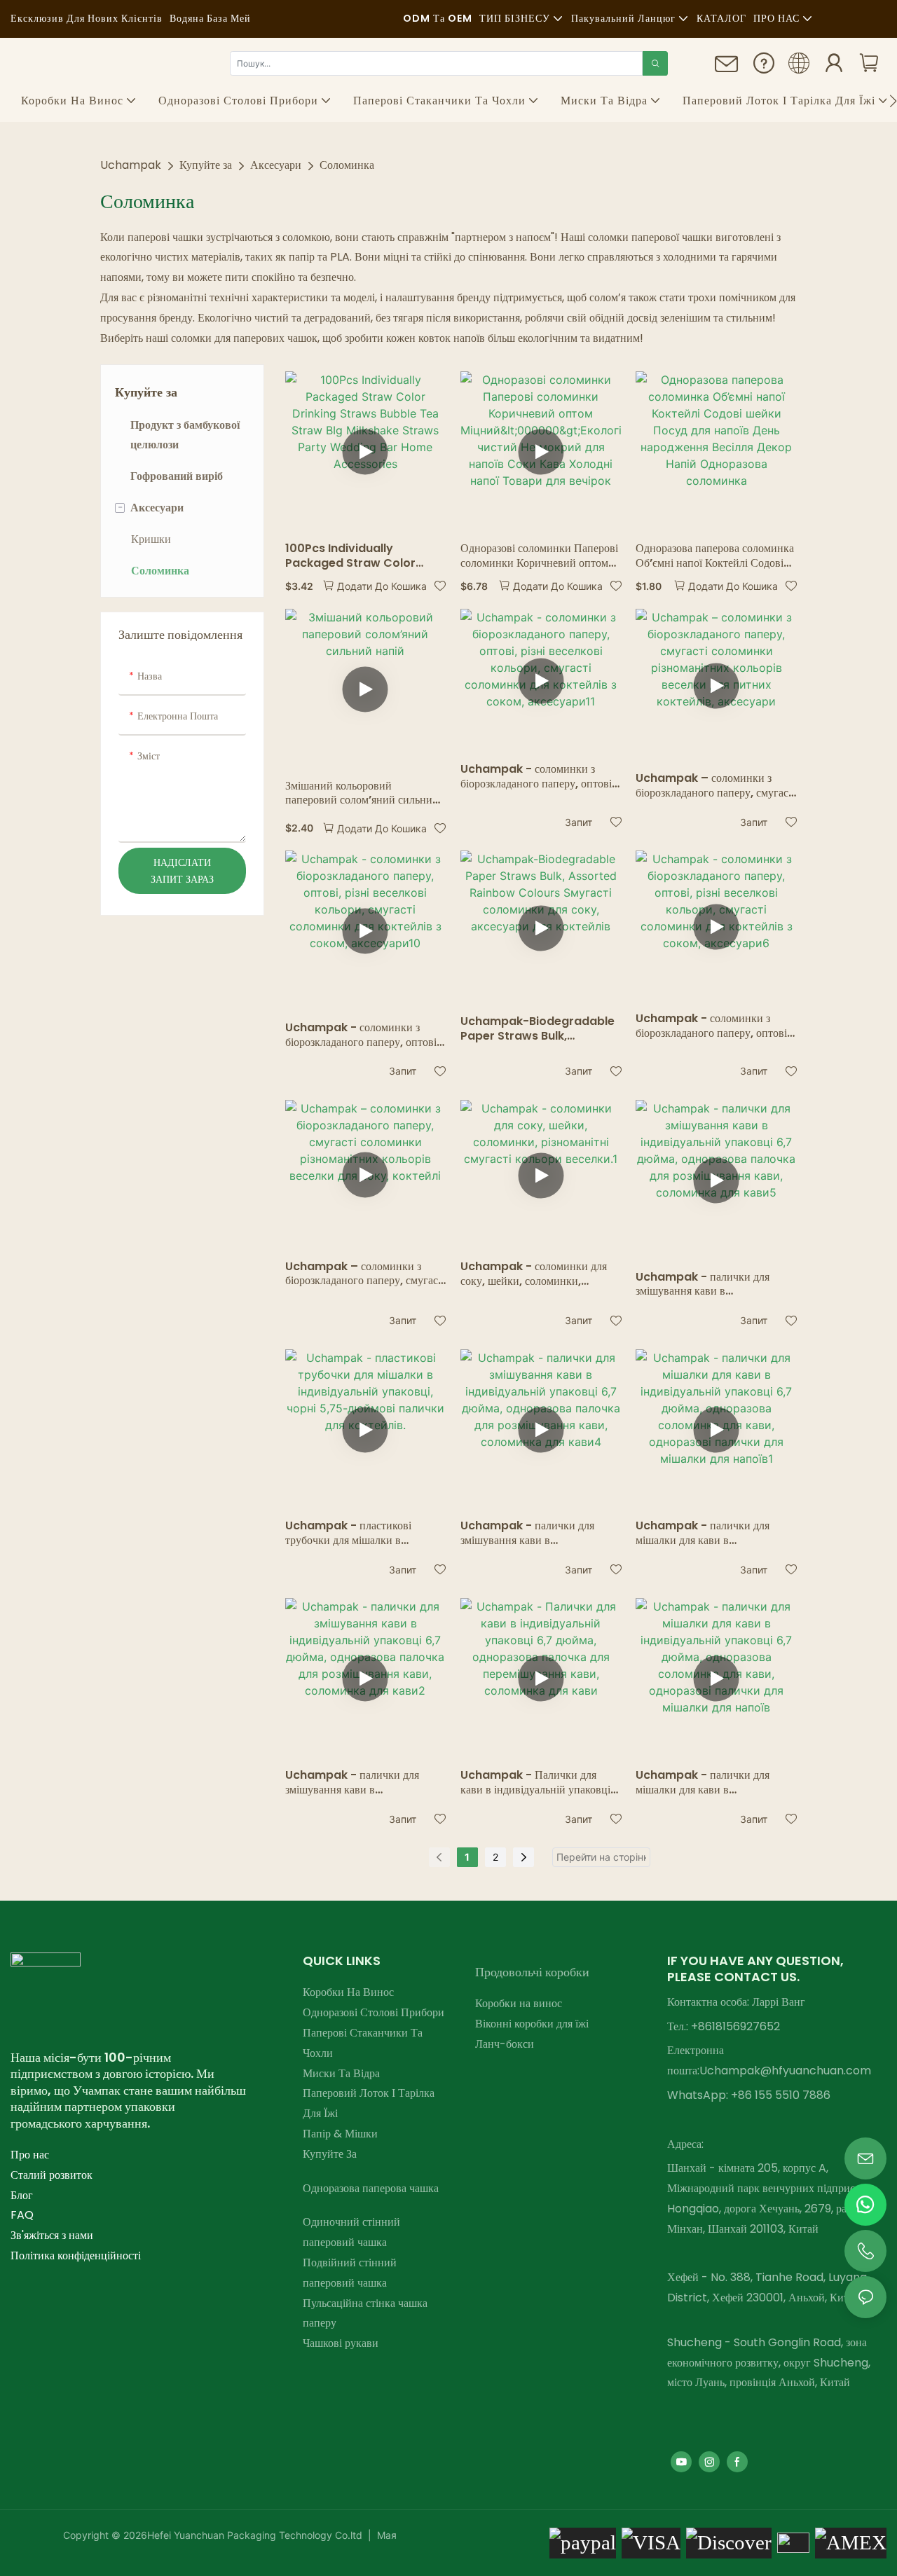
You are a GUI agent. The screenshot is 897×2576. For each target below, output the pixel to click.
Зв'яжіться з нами (52, 2235)
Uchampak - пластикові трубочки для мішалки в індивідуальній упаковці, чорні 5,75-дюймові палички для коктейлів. (359, 1534)
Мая (385, 2535)
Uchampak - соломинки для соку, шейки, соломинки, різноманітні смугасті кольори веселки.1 (534, 1274)
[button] (893, 101)
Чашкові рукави (341, 2343)
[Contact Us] (727, 70)
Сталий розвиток (52, 2175)
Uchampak (131, 165)
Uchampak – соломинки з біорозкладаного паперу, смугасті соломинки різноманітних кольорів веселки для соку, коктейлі (365, 1274)
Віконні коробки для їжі (532, 2024)
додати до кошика (382, 586)
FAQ (22, 2215)
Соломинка (347, 165)
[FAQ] (764, 68)
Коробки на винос (519, 2003)
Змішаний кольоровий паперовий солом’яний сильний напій (362, 794)
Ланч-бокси (505, 2044)
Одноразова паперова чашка (371, 2188)
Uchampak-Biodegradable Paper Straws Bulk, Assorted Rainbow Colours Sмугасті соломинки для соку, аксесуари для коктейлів (537, 1029)
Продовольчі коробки (532, 1972)
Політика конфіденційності (76, 2255)
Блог (22, 2195)
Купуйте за (206, 165)
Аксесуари (276, 165)
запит (578, 822)
